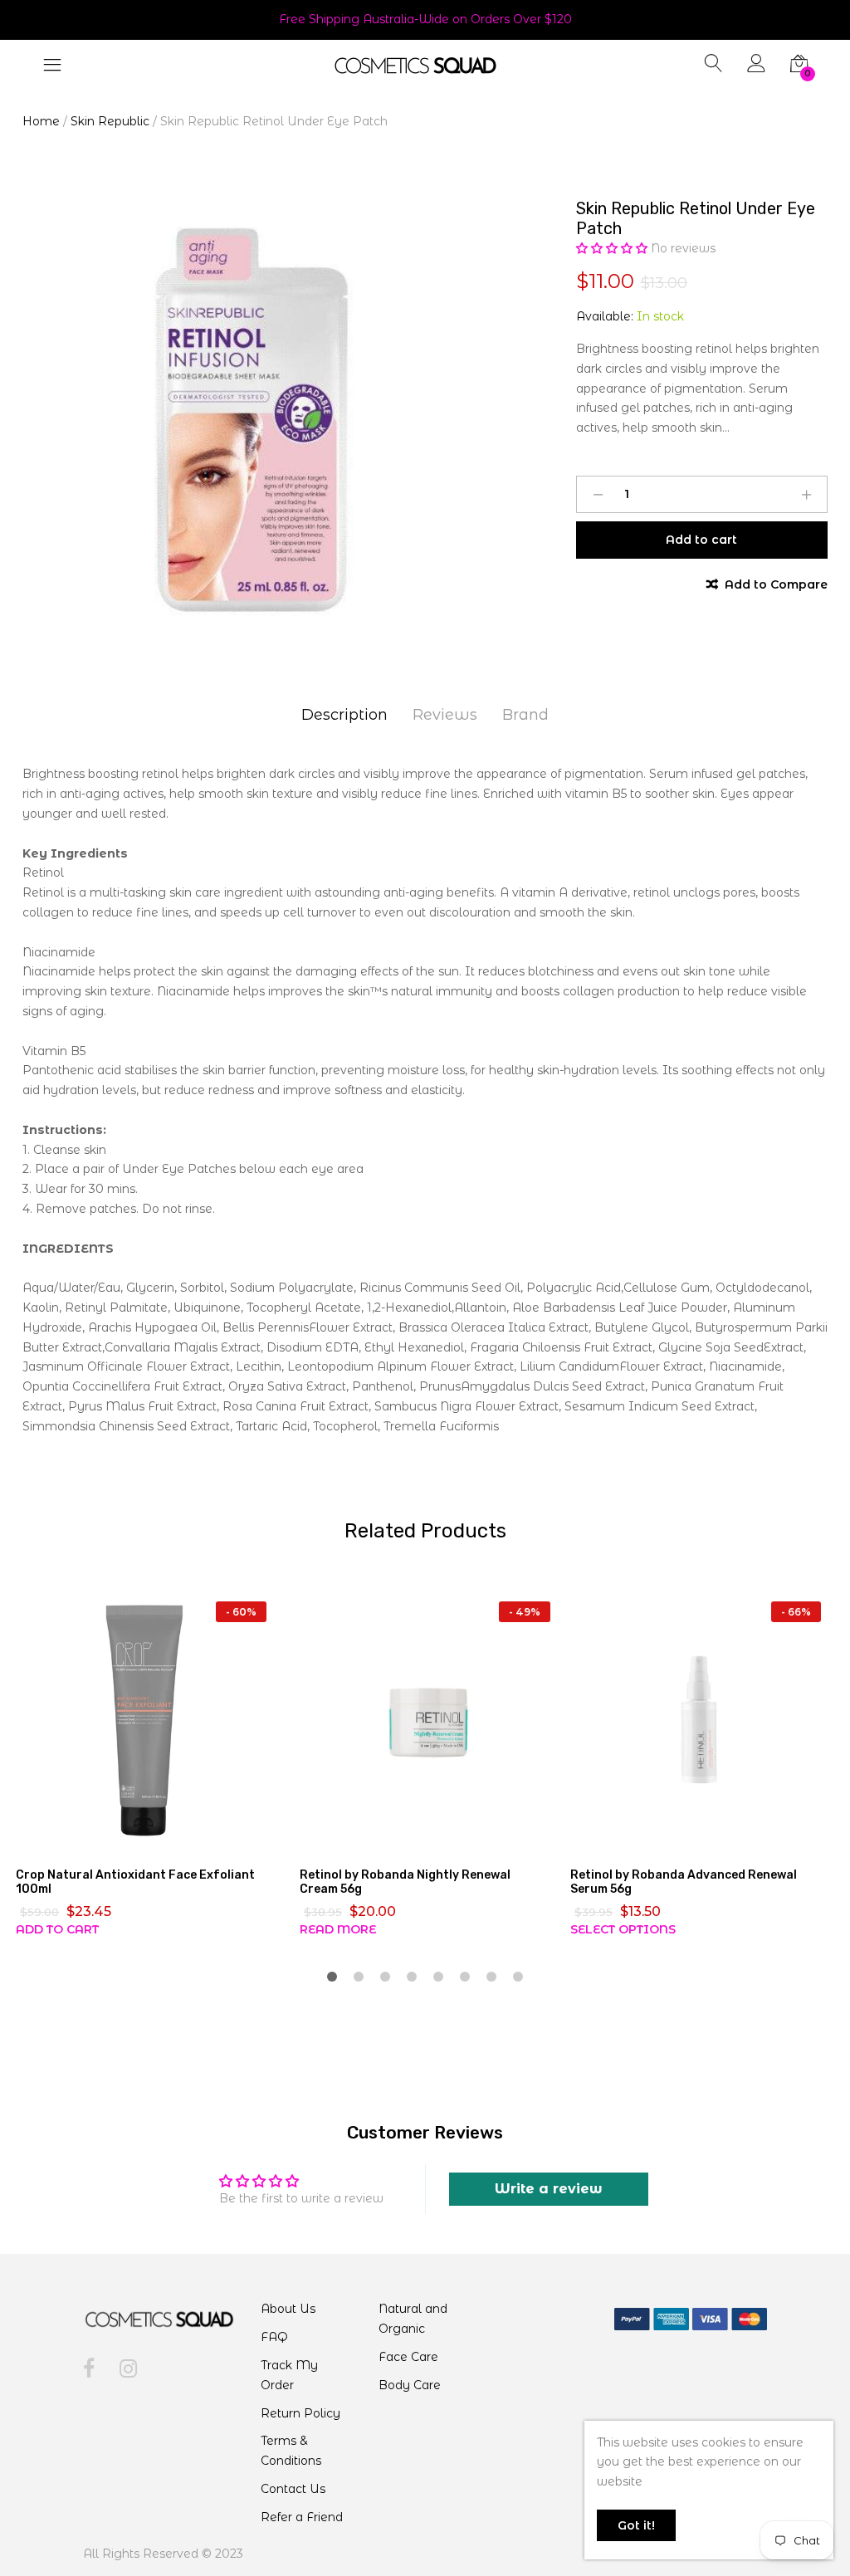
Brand (525, 715)
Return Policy (300, 2413)
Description (344, 715)
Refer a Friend (302, 2517)
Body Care (410, 2385)
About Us (288, 2309)
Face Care (408, 2357)
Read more (338, 1929)
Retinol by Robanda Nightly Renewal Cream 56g (405, 1882)
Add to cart (57, 1929)
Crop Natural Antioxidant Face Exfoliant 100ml (135, 1882)
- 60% (241, 1612)
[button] (613, 248)
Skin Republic (110, 121)
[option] (252, 420)
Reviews (445, 715)
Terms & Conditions (291, 2451)
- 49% (525, 1612)
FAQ (274, 2337)
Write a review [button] (549, 2189)
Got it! (636, 2525)
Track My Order (289, 2375)
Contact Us (293, 2489)
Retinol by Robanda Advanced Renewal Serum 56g (684, 1882)
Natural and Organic (413, 2319)
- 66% (796, 1612)
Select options (623, 1929)
